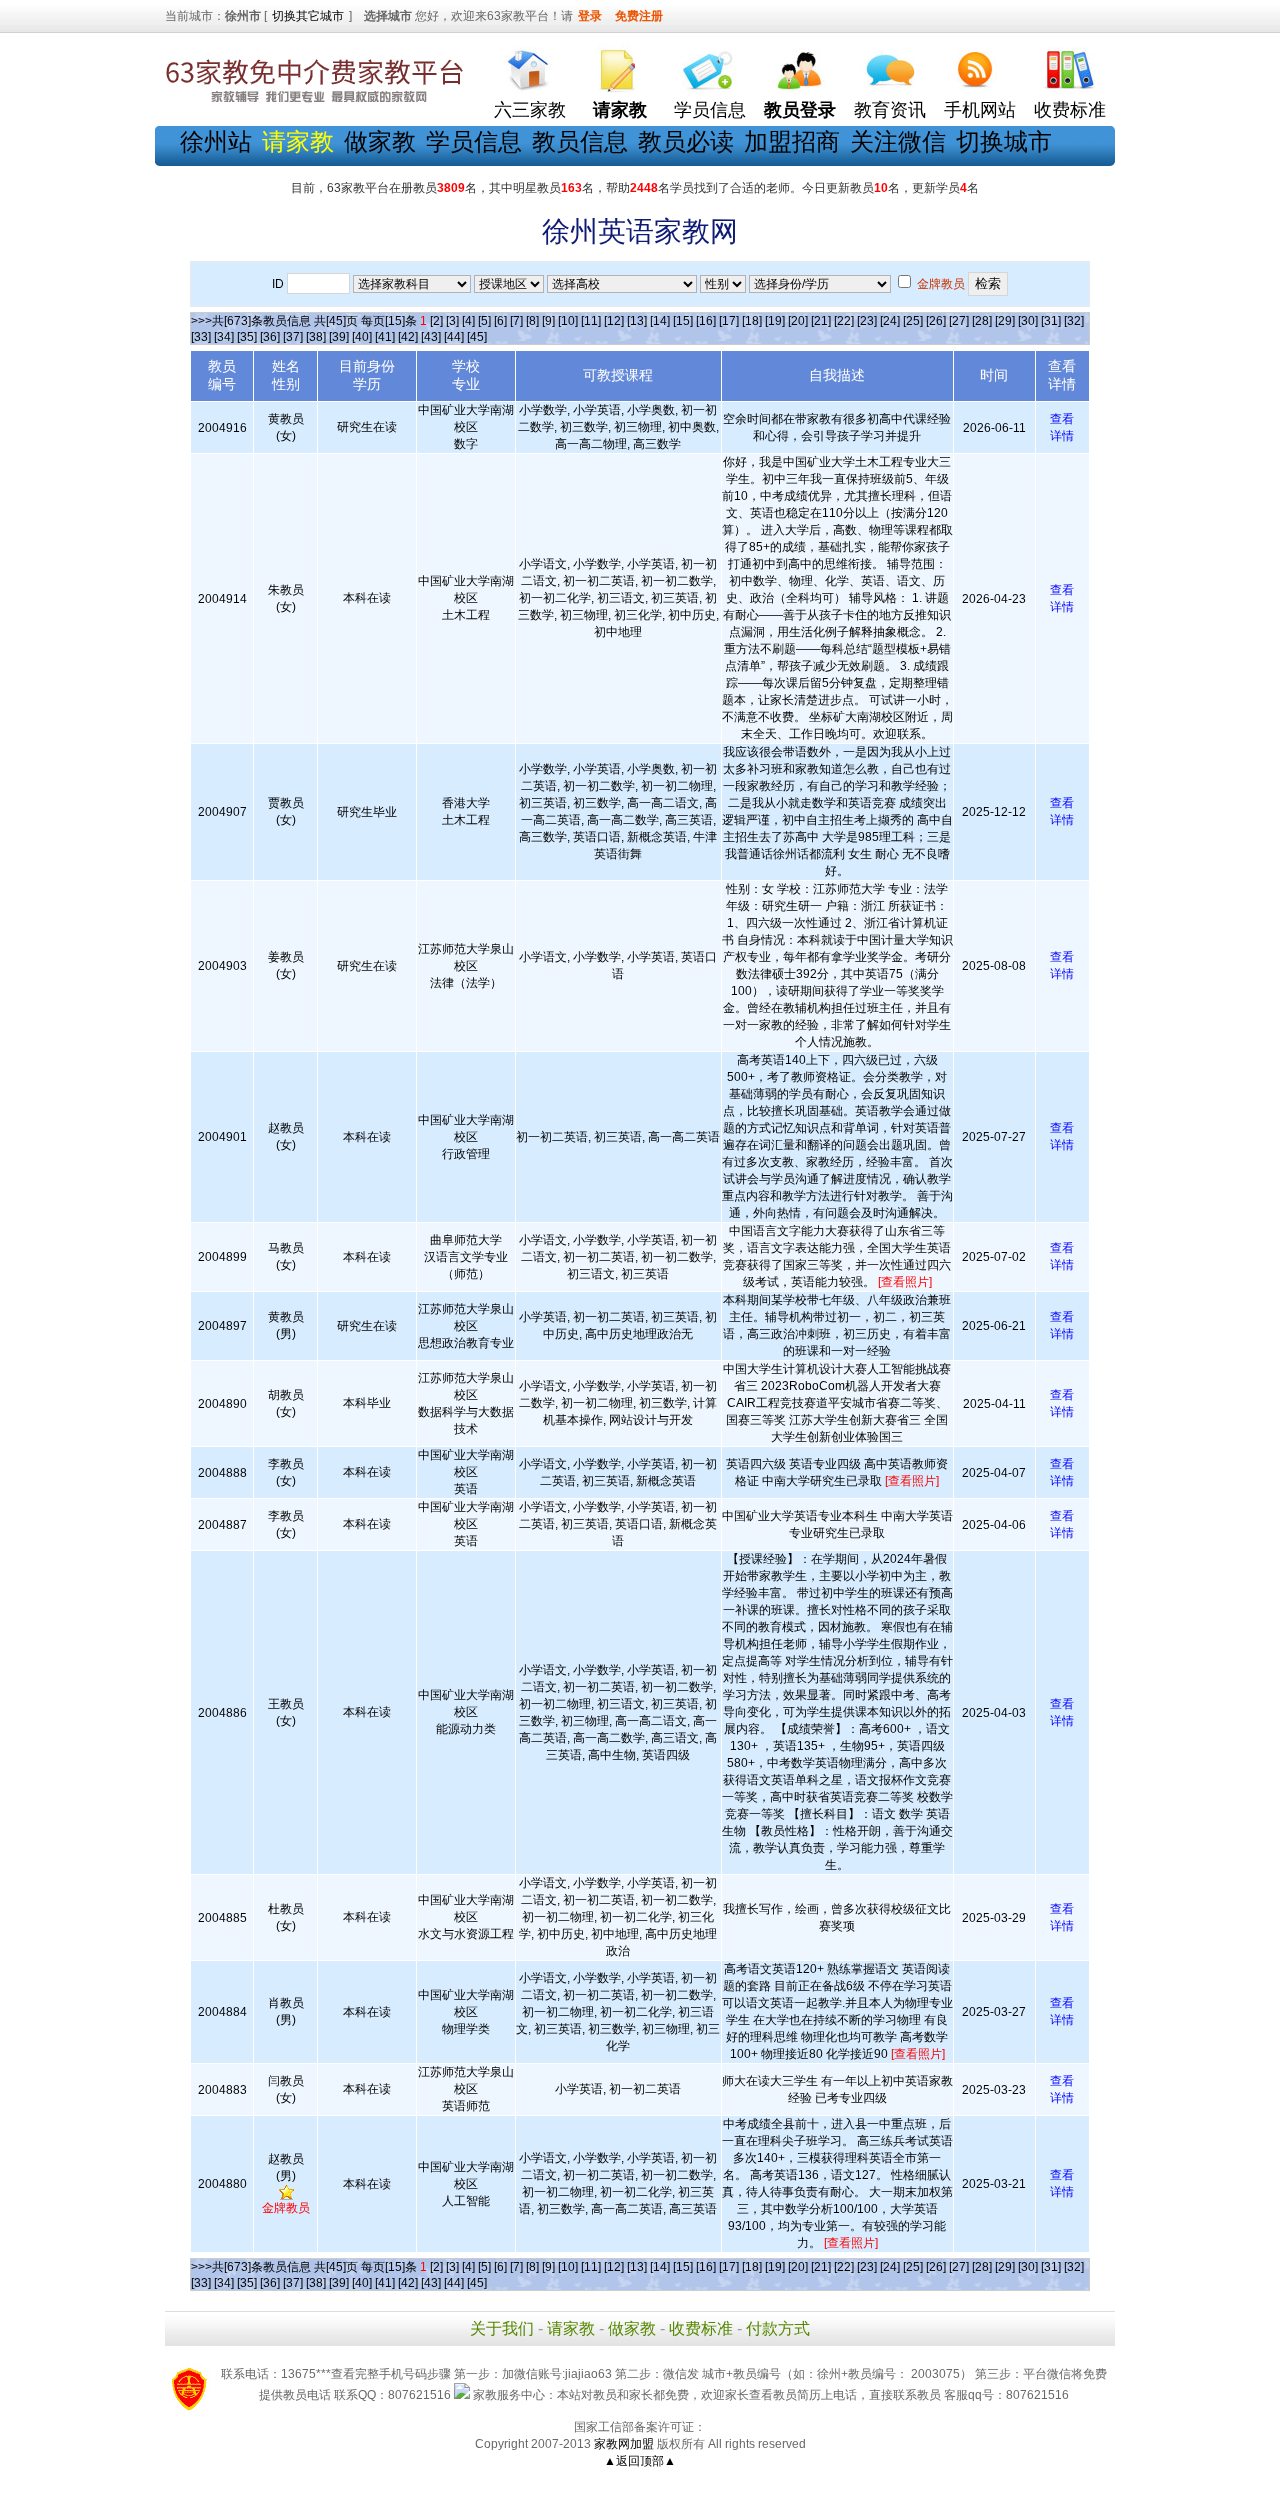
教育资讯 (890, 110)
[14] (660, 321)
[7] (516, 321)
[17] (729, 321)
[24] (890, 321)
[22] (844, 321)
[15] (683, 321)
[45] (477, 337)
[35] (247, 337)
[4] (468, 321)
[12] (614, 321)
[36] (270, 337)
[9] (548, 321)
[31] (1051, 321)
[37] (293, 337)
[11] (591, 321)
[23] (867, 321)
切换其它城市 (308, 16)
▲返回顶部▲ (640, 2461)
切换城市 (1004, 141)
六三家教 (530, 110)
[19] (775, 321)
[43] (431, 337)
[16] (706, 321)
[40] (362, 337)
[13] (637, 321)
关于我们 (502, 2328)
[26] (936, 321)
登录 (590, 16)
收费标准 (1070, 110)
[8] (532, 321)
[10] (568, 321)
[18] (752, 321)
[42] (408, 337)
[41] (385, 337)
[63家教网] (315, 103)
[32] (1074, 321)
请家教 (571, 2328)
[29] (1005, 321)
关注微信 (898, 141)
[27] (959, 321)
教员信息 (580, 141)
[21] (821, 321)
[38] (316, 337)
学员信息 (710, 110)
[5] (484, 321)
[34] (224, 337)
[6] (500, 321)
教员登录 (800, 110)
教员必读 (686, 141)
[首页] (530, 65)
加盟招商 (792, 141)
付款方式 (778, 2328)
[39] (339, 337)
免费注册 (639, 16)
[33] (201, 337)
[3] (452, 321)
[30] (1028, 321)
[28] (982, 321)
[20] (798, 321)
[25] (913, 321)
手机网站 (980, 110)
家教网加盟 (624, 2444)
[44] (454, 337)
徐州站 (216, 141)
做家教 (380, 141)
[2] (436, 321)
